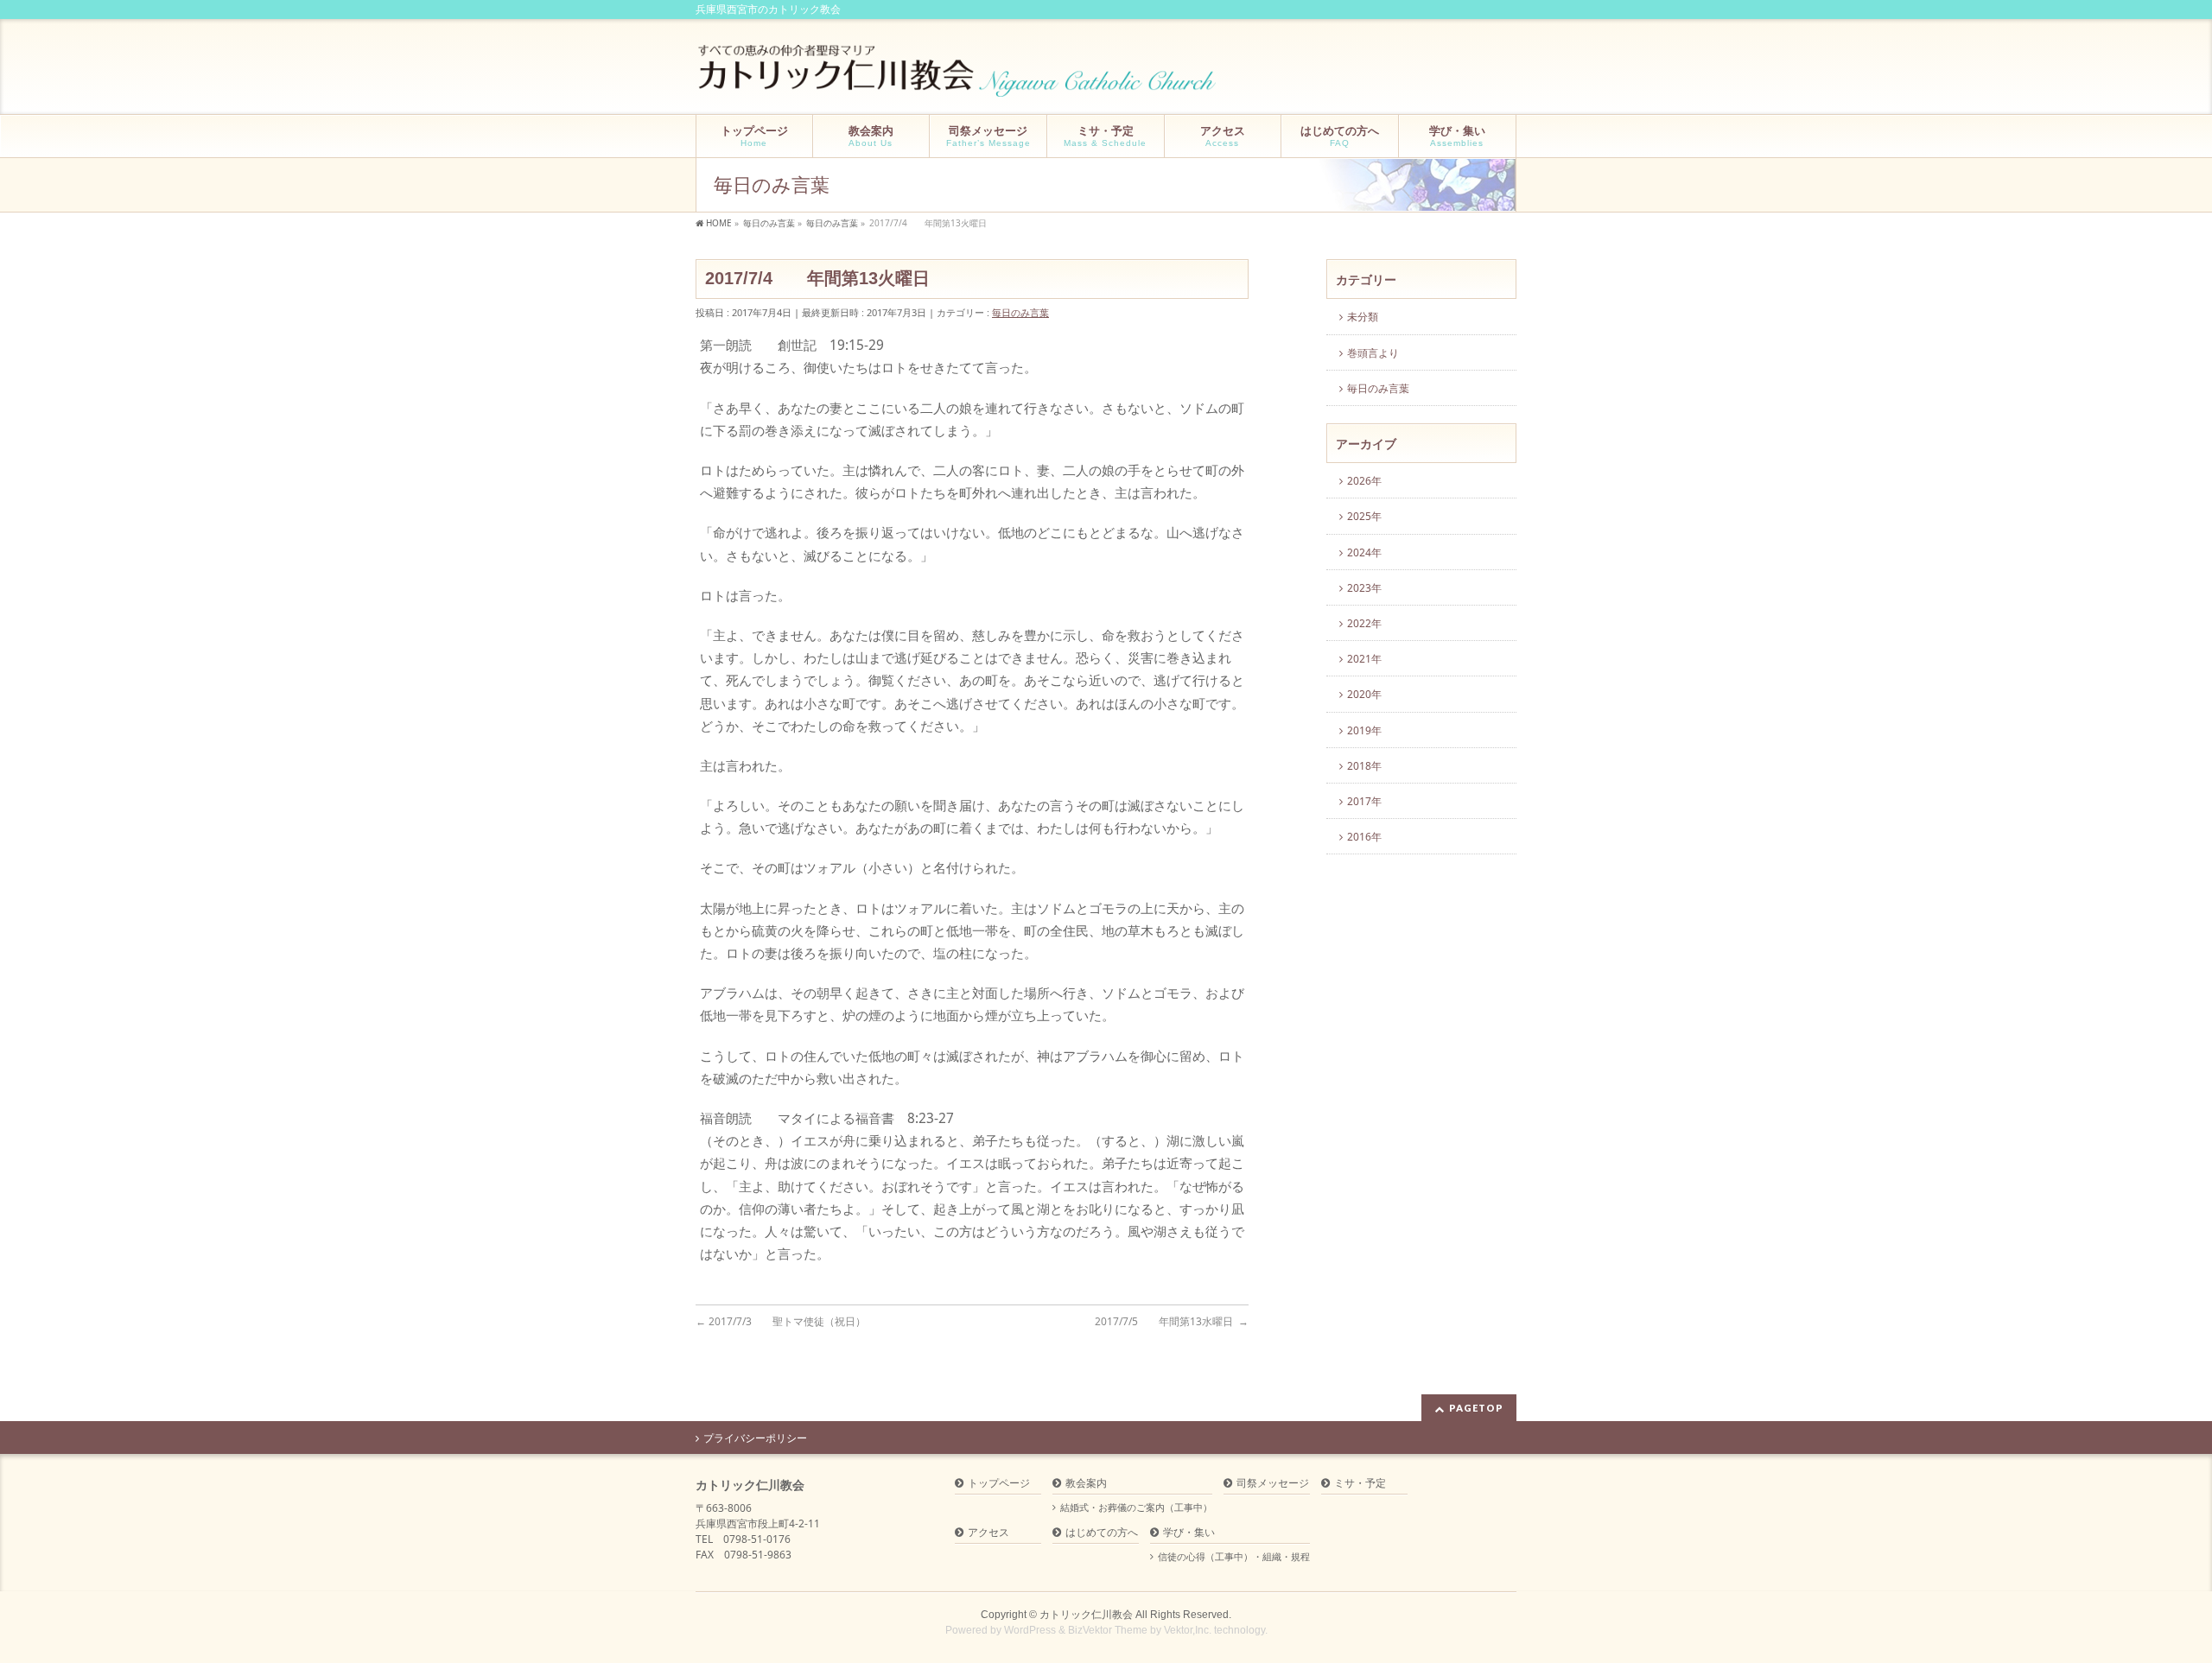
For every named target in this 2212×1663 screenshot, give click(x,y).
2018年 (1364, 766)
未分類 (1363, 317)
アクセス (988, 1533)
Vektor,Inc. (1188, 1630)
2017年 (1364, 801)
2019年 (1364, 730)
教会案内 (1086, 1484)
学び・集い (1189, 1533)
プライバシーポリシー (755, 1438)
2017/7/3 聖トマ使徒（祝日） (781, 1321)
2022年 (1364, 623)
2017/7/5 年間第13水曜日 (1172, 1321)
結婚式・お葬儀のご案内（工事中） (1136, 1507)
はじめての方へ (1102, 1533)
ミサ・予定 (1360, 1484)
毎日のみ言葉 (1020, 312)
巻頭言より (1373, 353)
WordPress (1030, 1630)
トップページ (999, 1484)
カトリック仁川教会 (1086, 1615)
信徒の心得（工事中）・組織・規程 (1234, 1557)
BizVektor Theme (1108, 1630)
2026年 (1364, 481)
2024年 (1364, 552)
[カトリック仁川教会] (959, 77)
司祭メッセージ (1273, 1484)
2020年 (1364, 694)
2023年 (1364, 588)
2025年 (1364, 516)
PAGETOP (1476, 1408)
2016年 (1364, 837)
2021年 (1364, 659)
